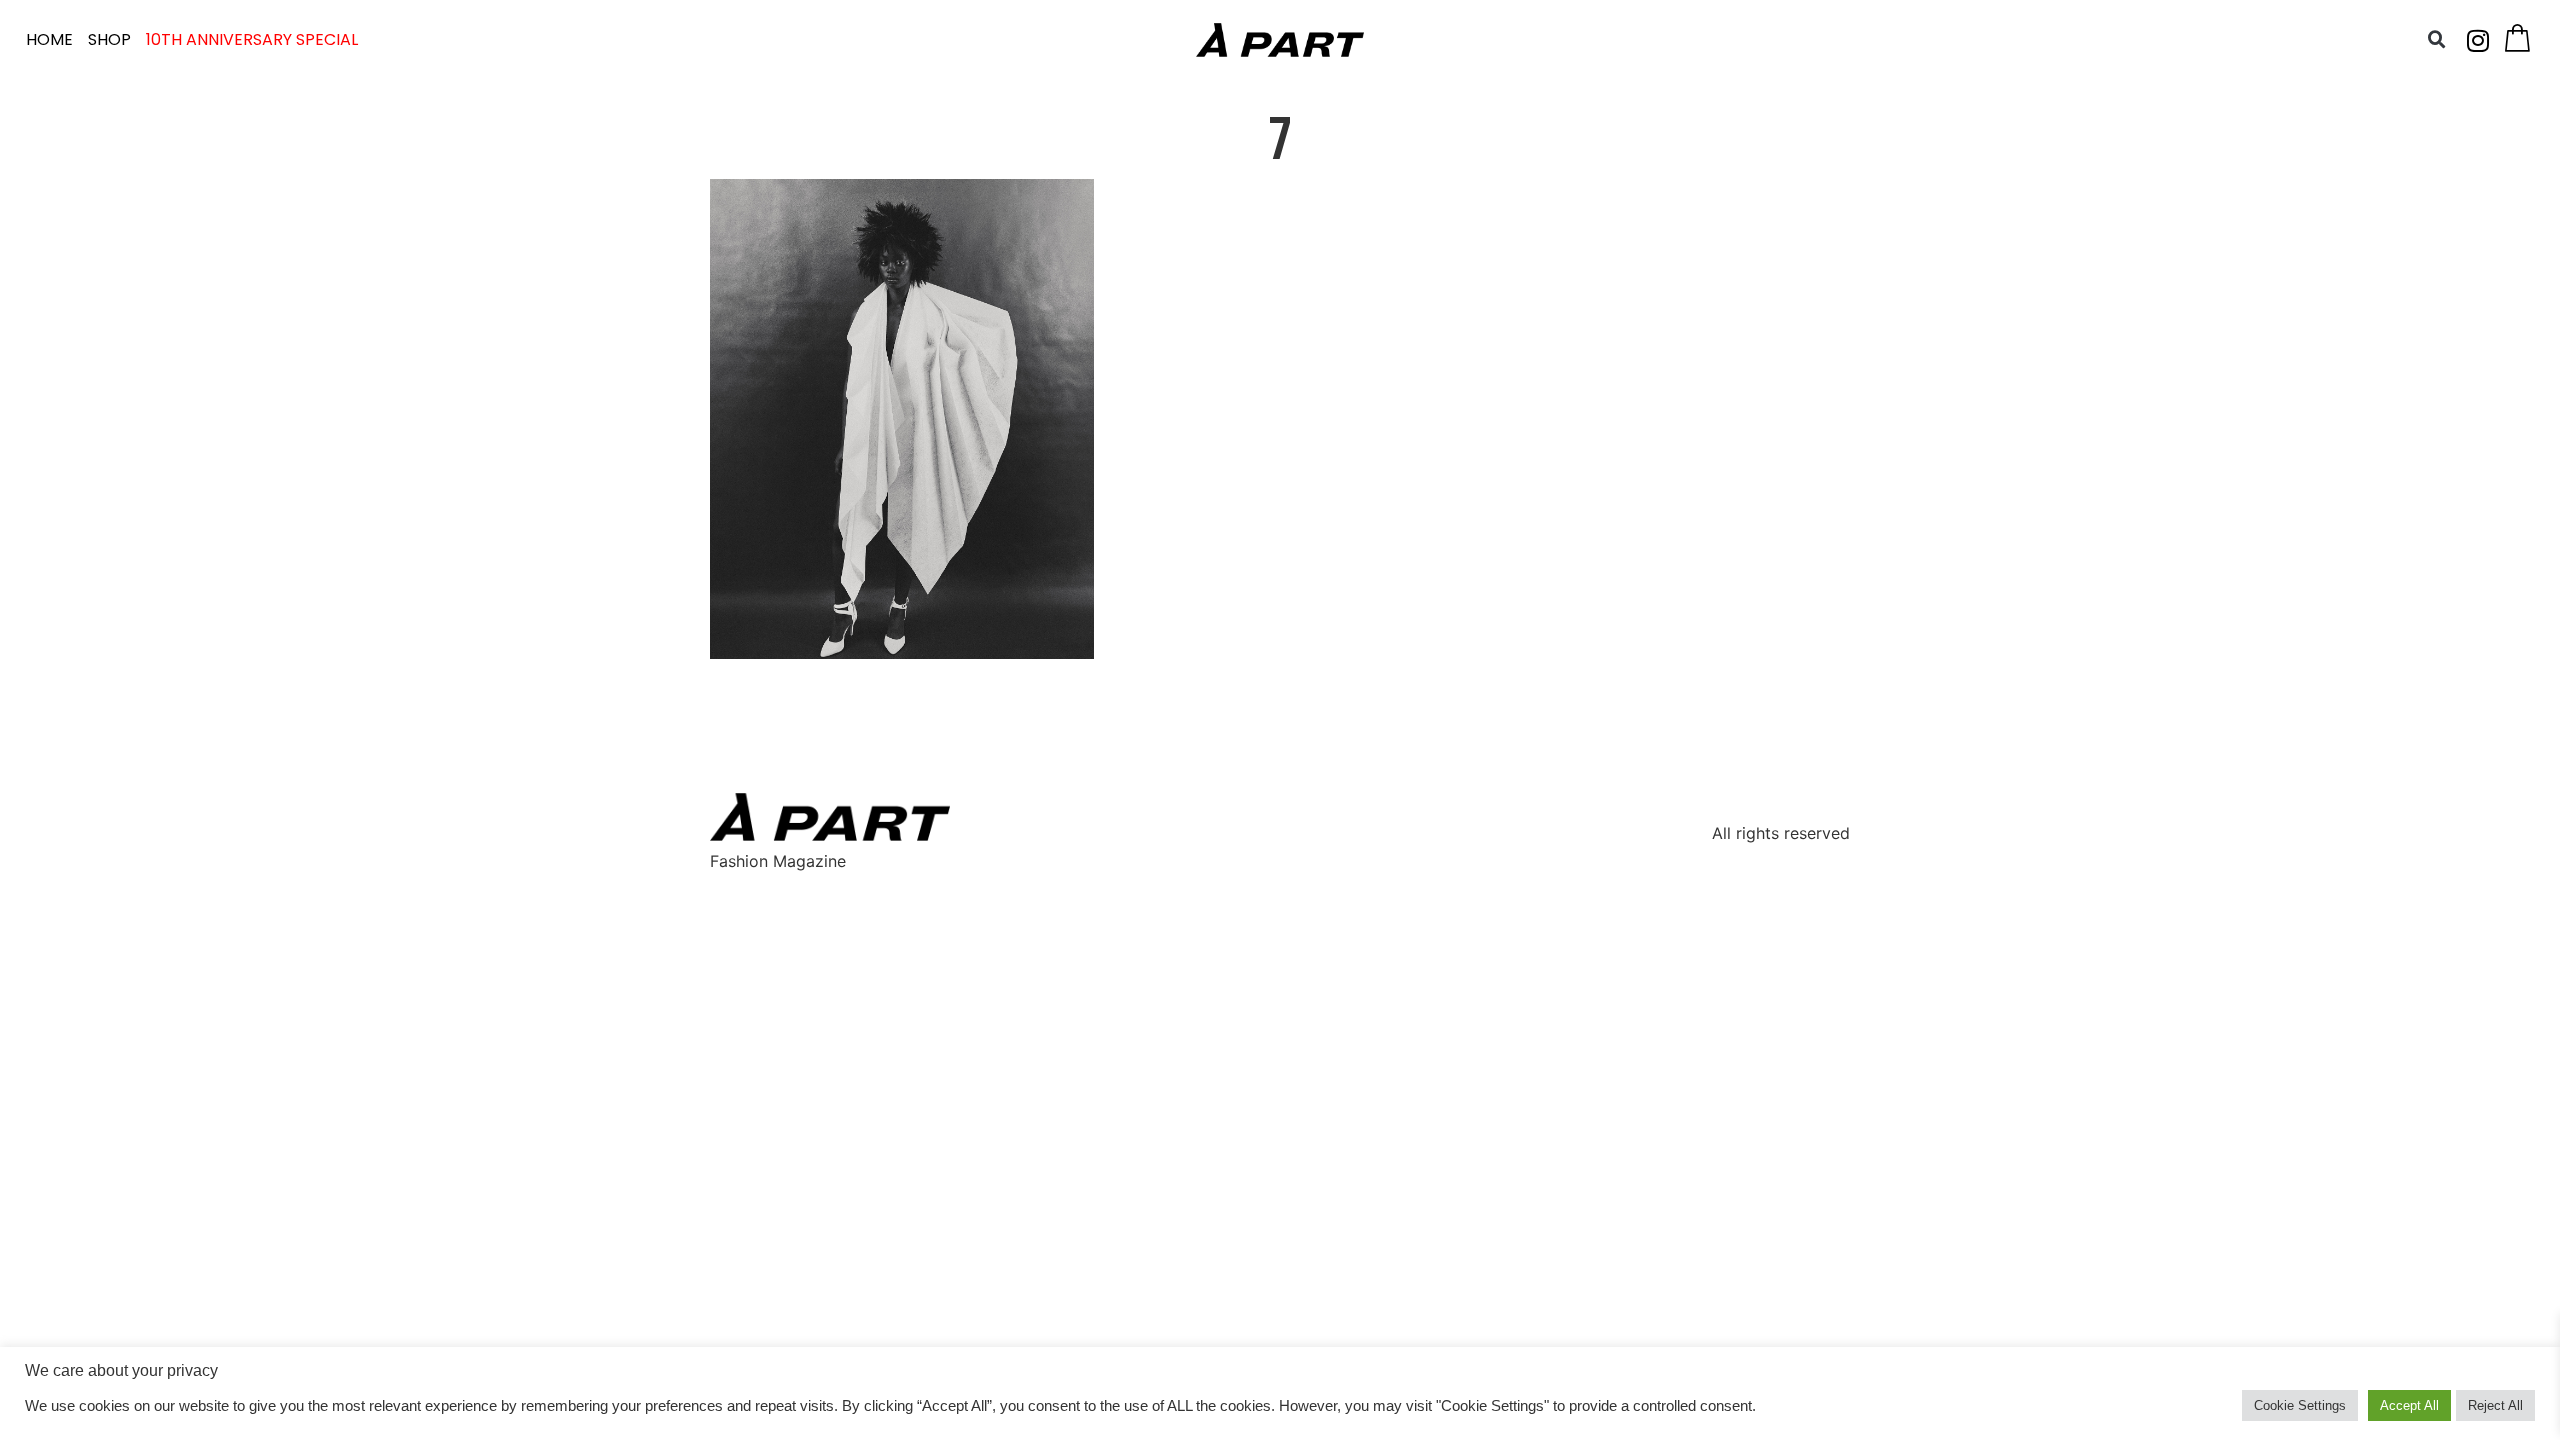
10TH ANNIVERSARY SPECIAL (252, 39)
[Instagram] (2478, 40)
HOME (49, 39)
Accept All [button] (2409, 1405)
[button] (2437, 40)
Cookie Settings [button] (2300, 1405)
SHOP (109, 39)
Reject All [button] (2495, 1405)
